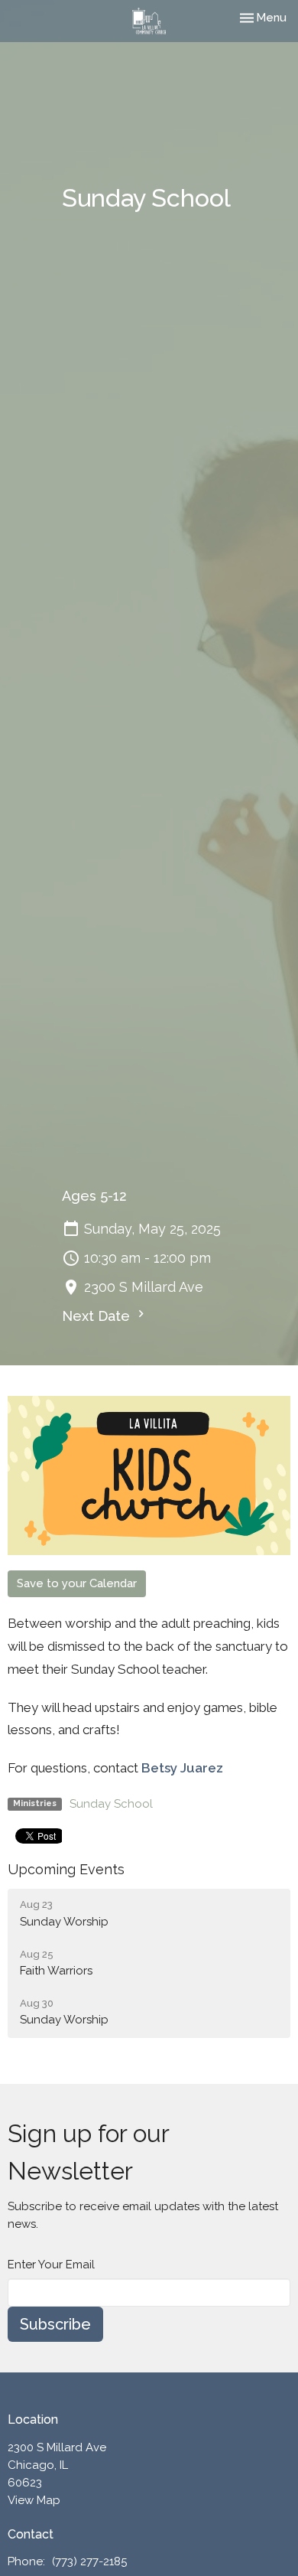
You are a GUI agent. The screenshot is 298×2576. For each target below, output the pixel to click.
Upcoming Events (66, 1869)
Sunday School (111, 1804)
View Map (34, 2500)
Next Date (98, 1316)
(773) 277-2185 (89, 2561)
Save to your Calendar (77, 1583)
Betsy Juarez (182, 1768)
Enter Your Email (51, 2265)
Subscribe (55, 2324)
